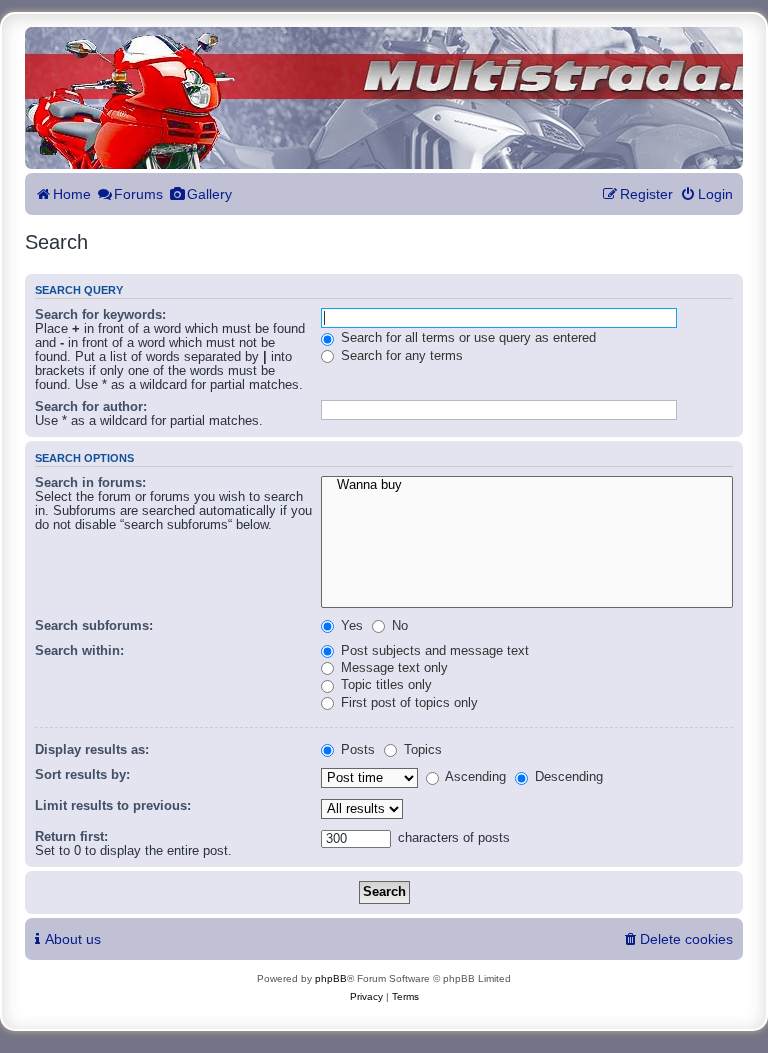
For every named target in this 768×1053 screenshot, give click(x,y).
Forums (138, 194)
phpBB (331, 978)
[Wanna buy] (527, 486)
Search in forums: (90, 483)
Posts (356, 750)
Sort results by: (82, 775)
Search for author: (91, 407)
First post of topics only (407, 703)
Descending (567, 777)
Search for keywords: (100, 315)
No (398, 626)
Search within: (79, 651)
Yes (350, 626)
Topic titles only (384, 685)
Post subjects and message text (433, 651)
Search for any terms (400, 356)
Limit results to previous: (113, 806)
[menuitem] (706, 194)
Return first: (71, 837)
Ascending (474, 777)
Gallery (209, 194)
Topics (421, 750)
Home (72, 194)
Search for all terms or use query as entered (466, 338)
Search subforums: (94, 626)
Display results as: (92, 750)
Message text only (392, 668)
